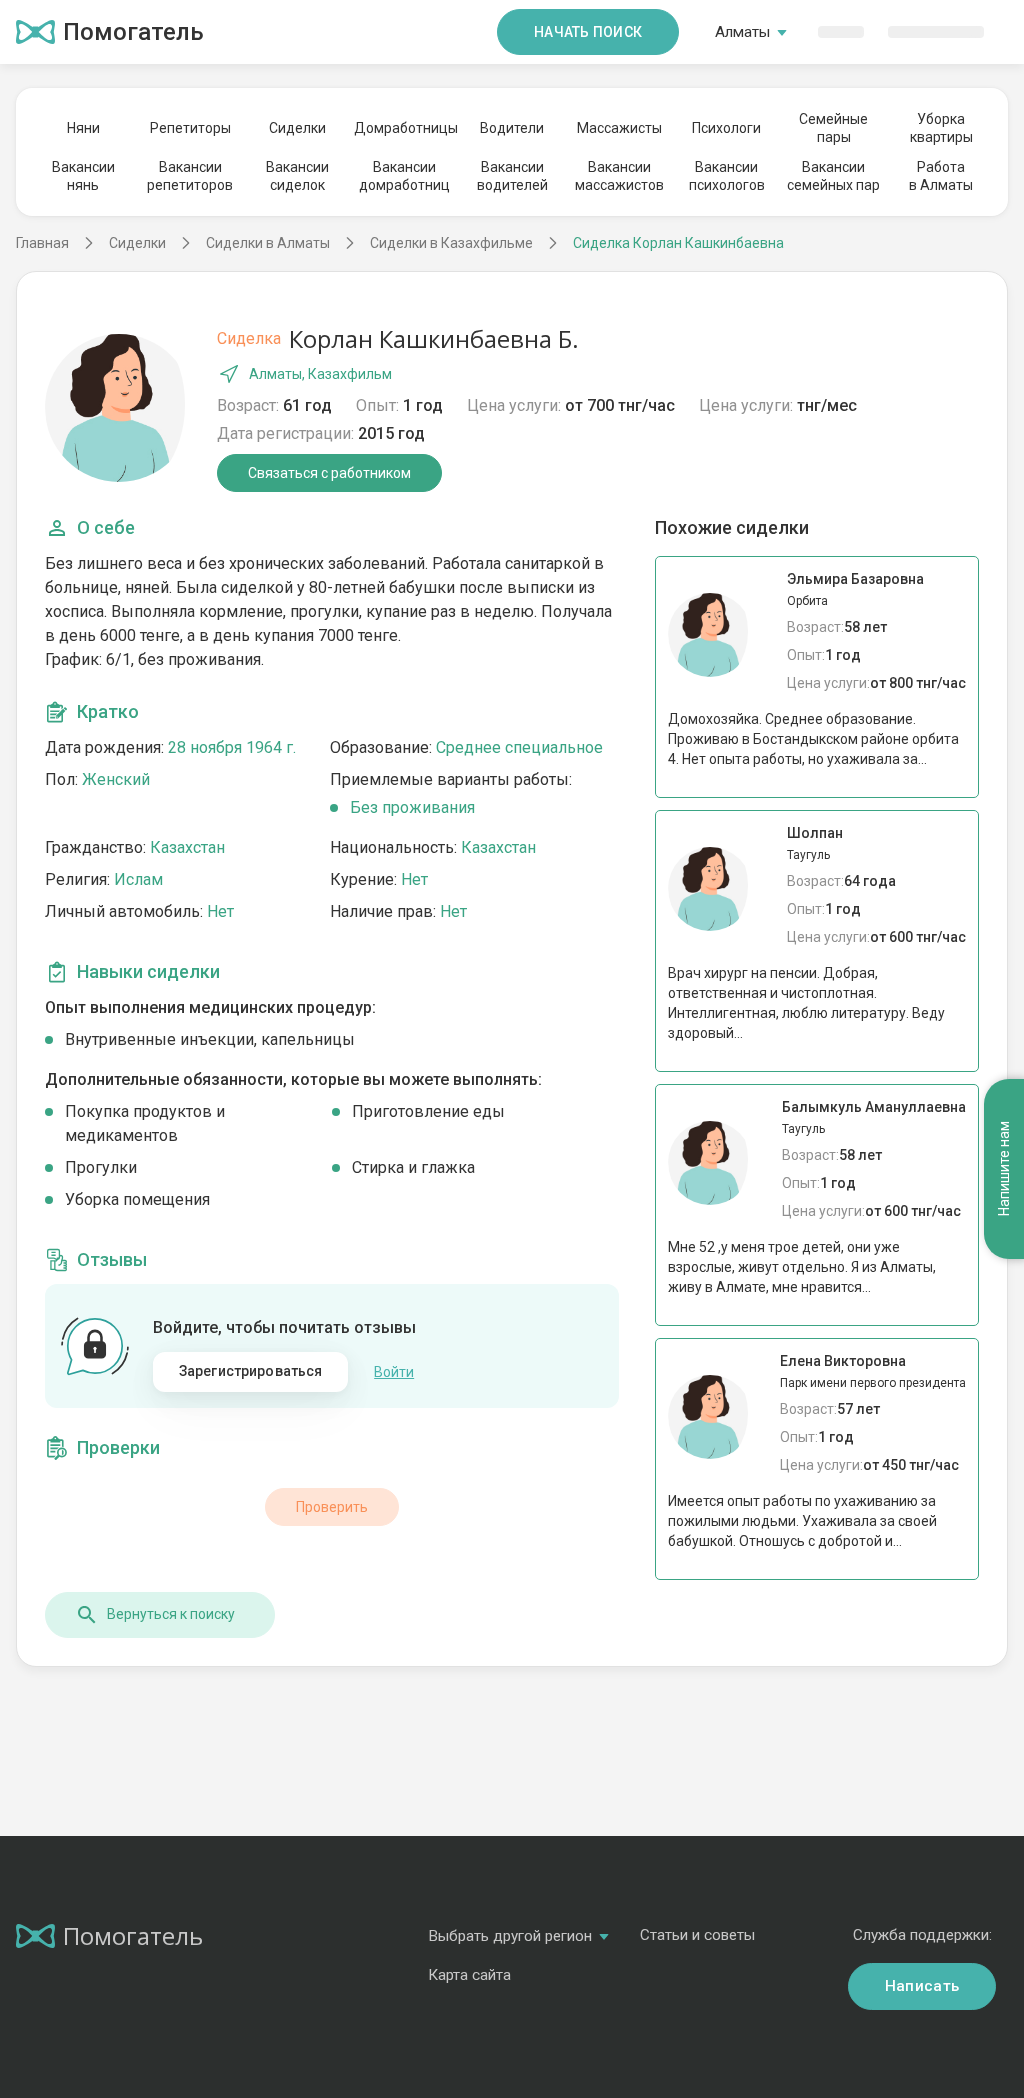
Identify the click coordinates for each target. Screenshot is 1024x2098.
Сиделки (297, 128)
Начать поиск (588, 32)
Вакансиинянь (83, 176)
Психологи (726, 128)
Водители (512, 128)
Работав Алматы (941, 176)
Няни (83, 128)
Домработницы (405, 128)
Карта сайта (469, 1975)
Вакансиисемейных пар (833, 176)
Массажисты (619, 128)
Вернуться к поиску (171, 1614)
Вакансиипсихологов (727, 176)
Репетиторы (190, 128)
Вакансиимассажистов (619, 176)
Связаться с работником (329, 473)
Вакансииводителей (512, 176)
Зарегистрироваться (251, 1371)
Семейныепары (833, 128)
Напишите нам (1004, 1168)
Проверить (332, 1507)
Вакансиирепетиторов (190, 176)
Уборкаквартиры (941, 128)
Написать (922, 1986)
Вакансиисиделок (297, 176)
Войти (394, 1372)
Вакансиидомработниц (404, 176)
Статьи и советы (697, 1935)
